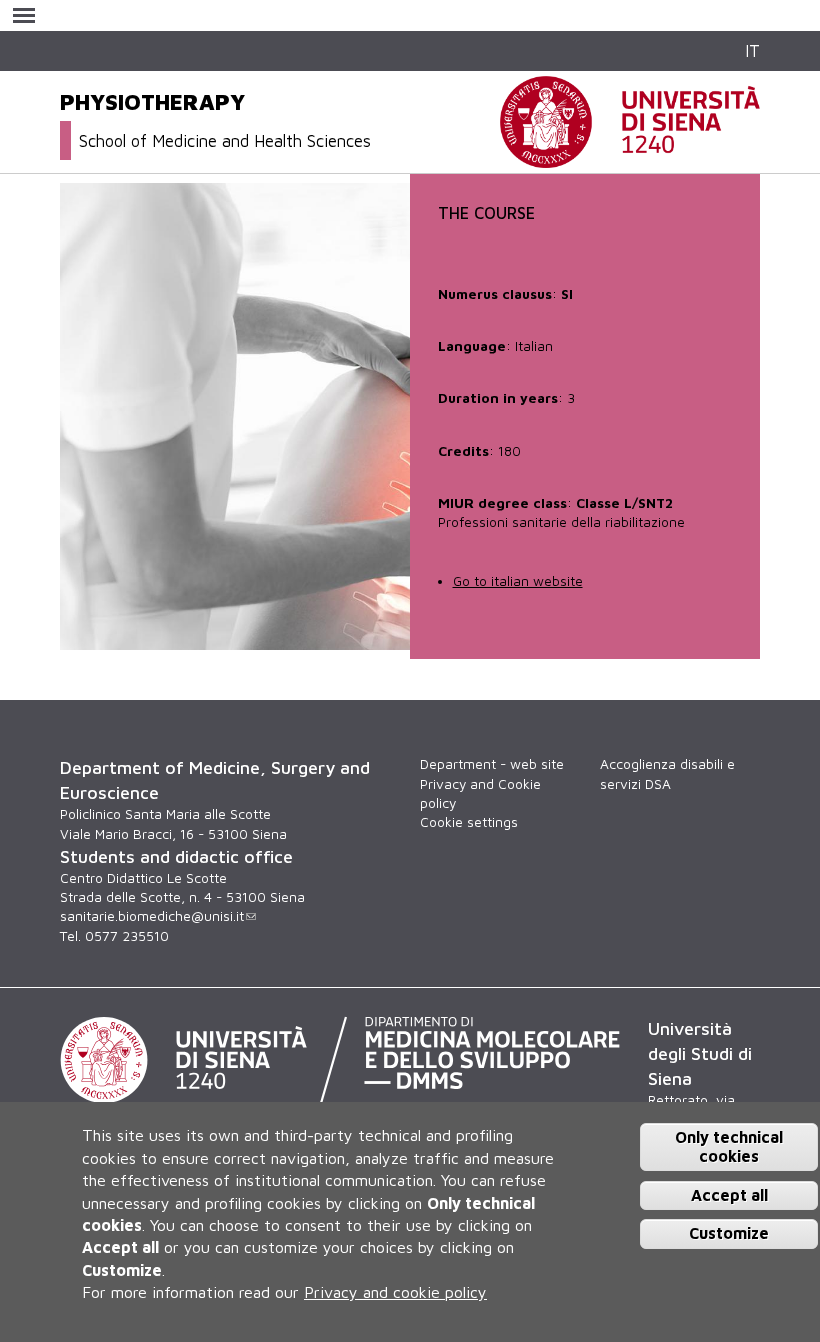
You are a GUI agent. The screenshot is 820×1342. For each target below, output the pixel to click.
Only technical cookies (729, 1146)
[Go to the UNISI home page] (630, 157)
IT (752, 50)
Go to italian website (518, 581)
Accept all (729, 1195)
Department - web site (492, 764)
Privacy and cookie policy (395, 1292)
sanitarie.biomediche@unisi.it (152, 916)
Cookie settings (469, 822)
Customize (729, 1233)
